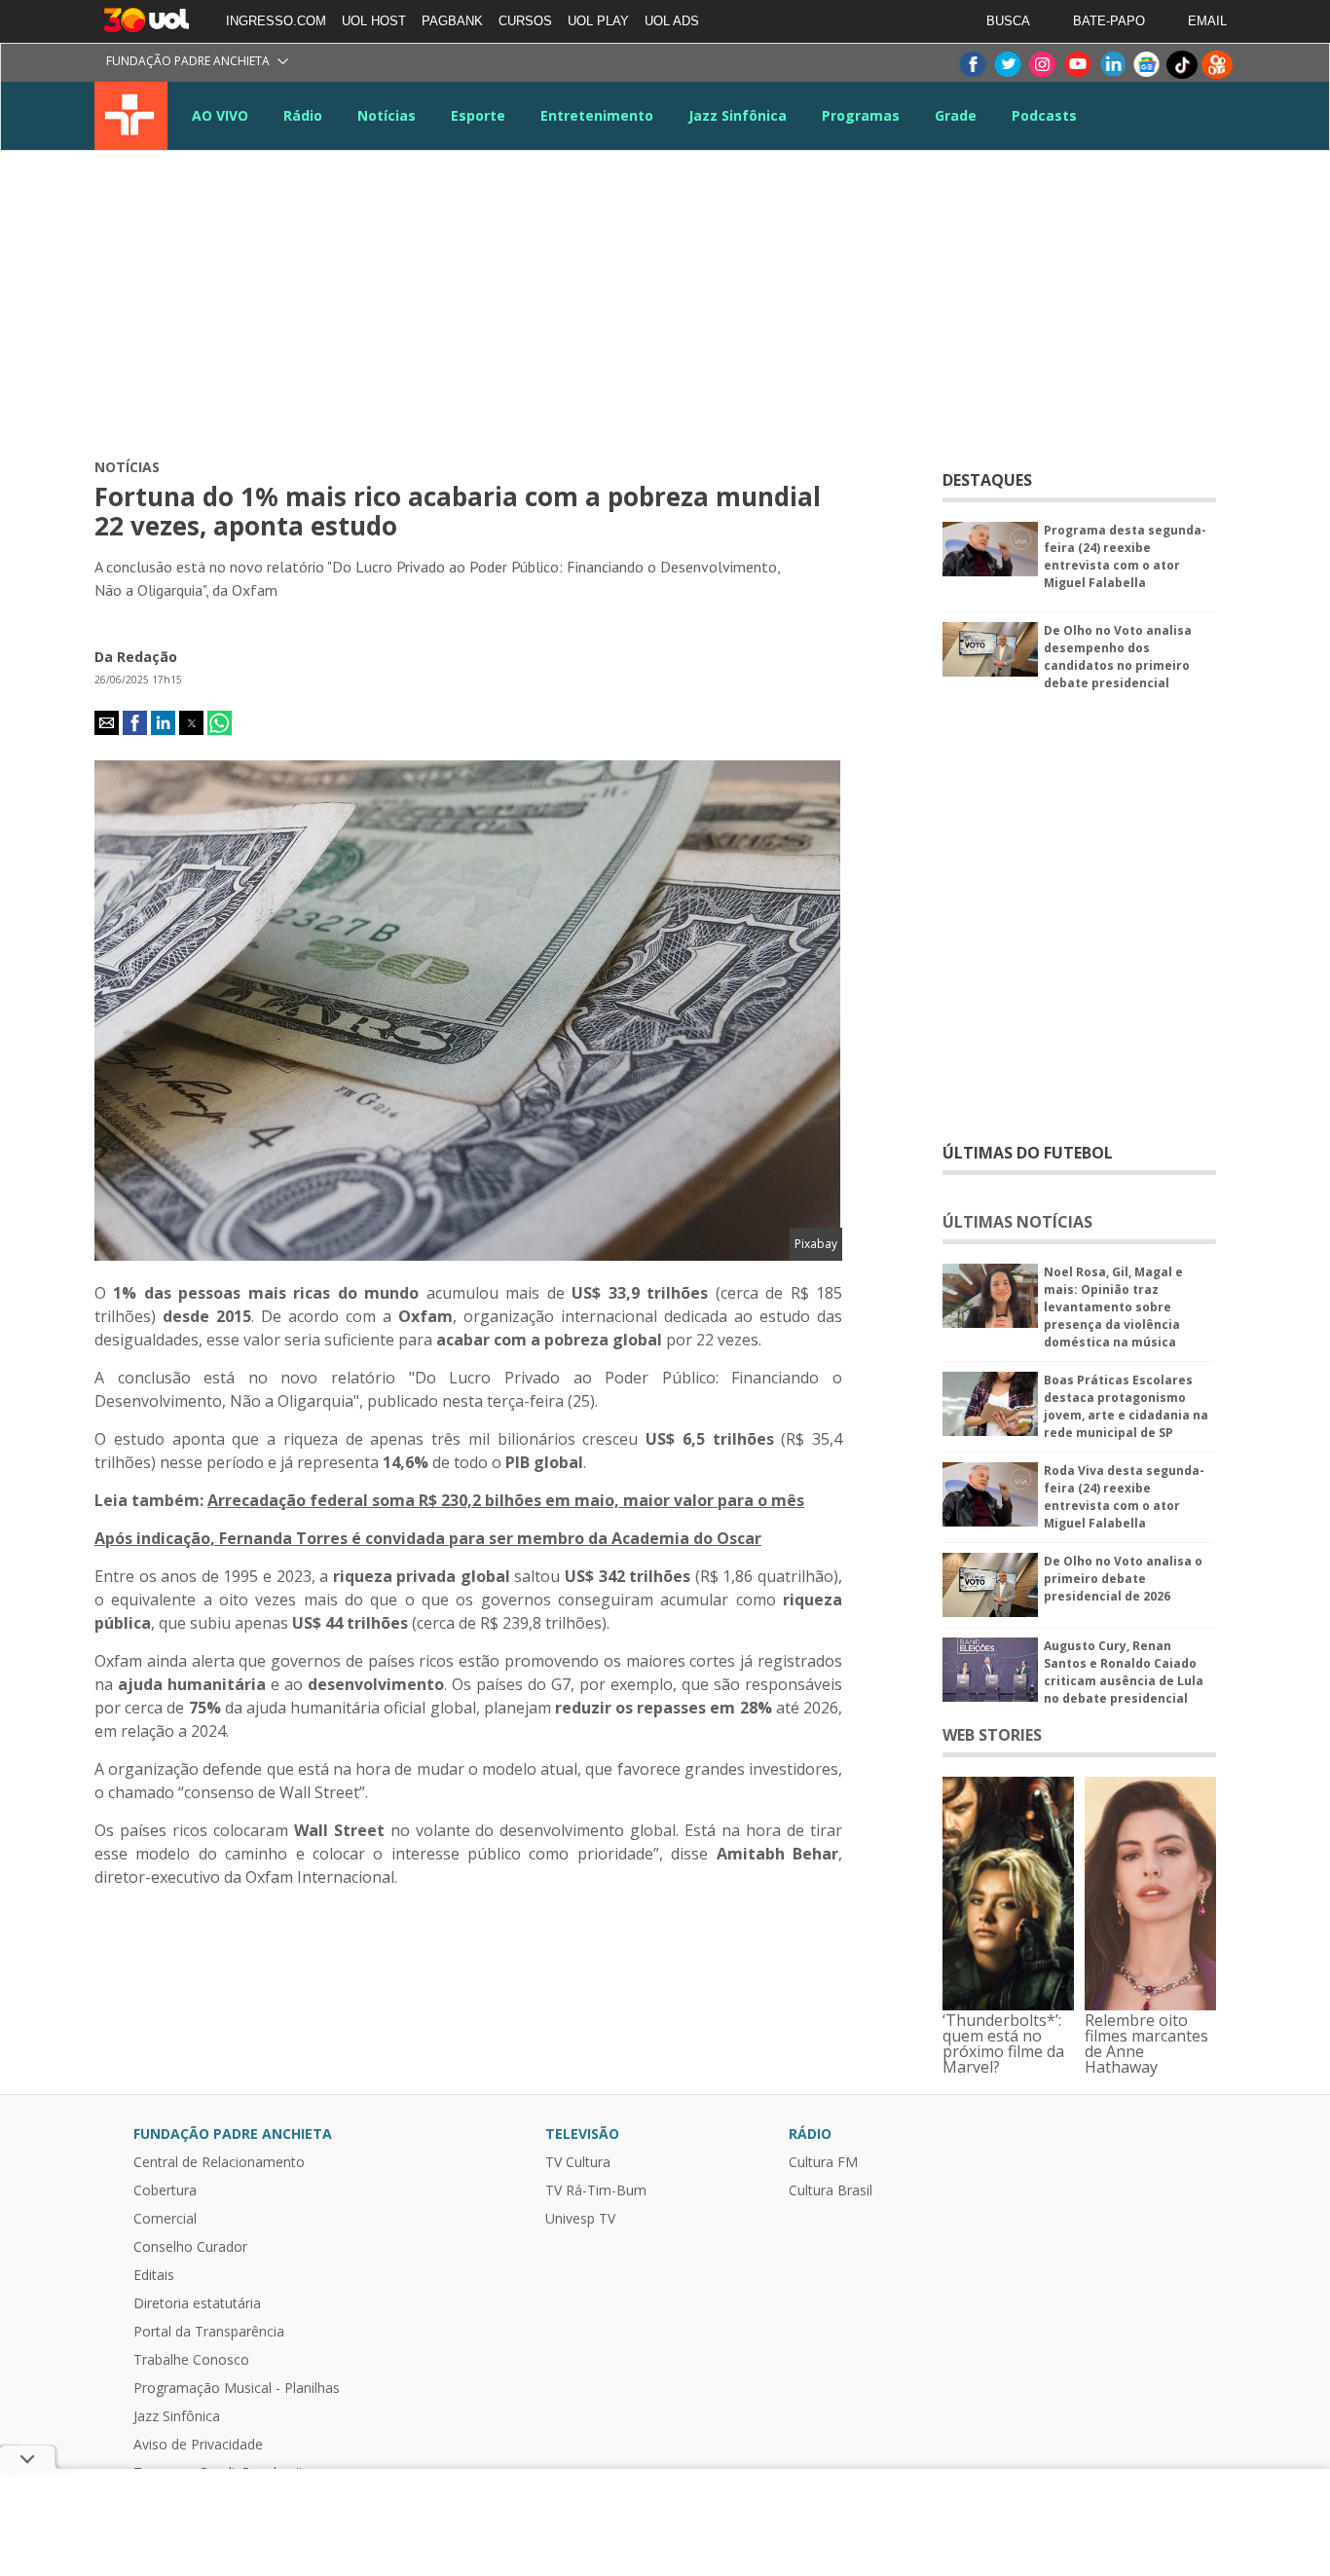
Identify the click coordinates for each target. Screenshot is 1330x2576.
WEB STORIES (992, 1735)
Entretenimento (597, 115)
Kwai (1217, 65)
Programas (861, 115)
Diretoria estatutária (197, 2303)
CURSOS (525, 21)
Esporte (478, 115)
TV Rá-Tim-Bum (596, 2190)
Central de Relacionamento (219, 2162)
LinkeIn (1112, 65)
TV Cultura (131, 116)
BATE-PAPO (1109, 21)
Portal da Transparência (209, 2332)
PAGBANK (452, 21)
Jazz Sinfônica (738, 115)
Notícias (387, 115)
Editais (154, 2275)
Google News (1147, 65)
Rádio (303, 115)
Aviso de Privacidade (198, 2445)
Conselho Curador (190, 2247)
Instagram (1042, 65)
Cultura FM (823, 2162)
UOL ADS (672, 21)
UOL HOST (374, 21)
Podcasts (1044, 115)
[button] (107, 723)
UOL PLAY (598, 21)
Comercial (165, 2219)
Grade (956, 115)
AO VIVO (220, 115)
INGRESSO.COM (276, 21)
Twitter (1007, 65)
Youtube (1077, 65)
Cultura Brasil (831, 2190)
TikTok (1182, 65)
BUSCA (1008, 21)
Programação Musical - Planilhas (237, 2388)
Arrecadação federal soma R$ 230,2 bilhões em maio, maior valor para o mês (506, 1500)
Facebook (972, 65)
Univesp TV (580, 2219)
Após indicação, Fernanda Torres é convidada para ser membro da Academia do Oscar (428, 1538)
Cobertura (165, 2190)
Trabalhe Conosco (191, 2360)
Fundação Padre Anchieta (188, 61)
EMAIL (1207, 21)
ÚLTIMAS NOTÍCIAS (1017, 1222)
